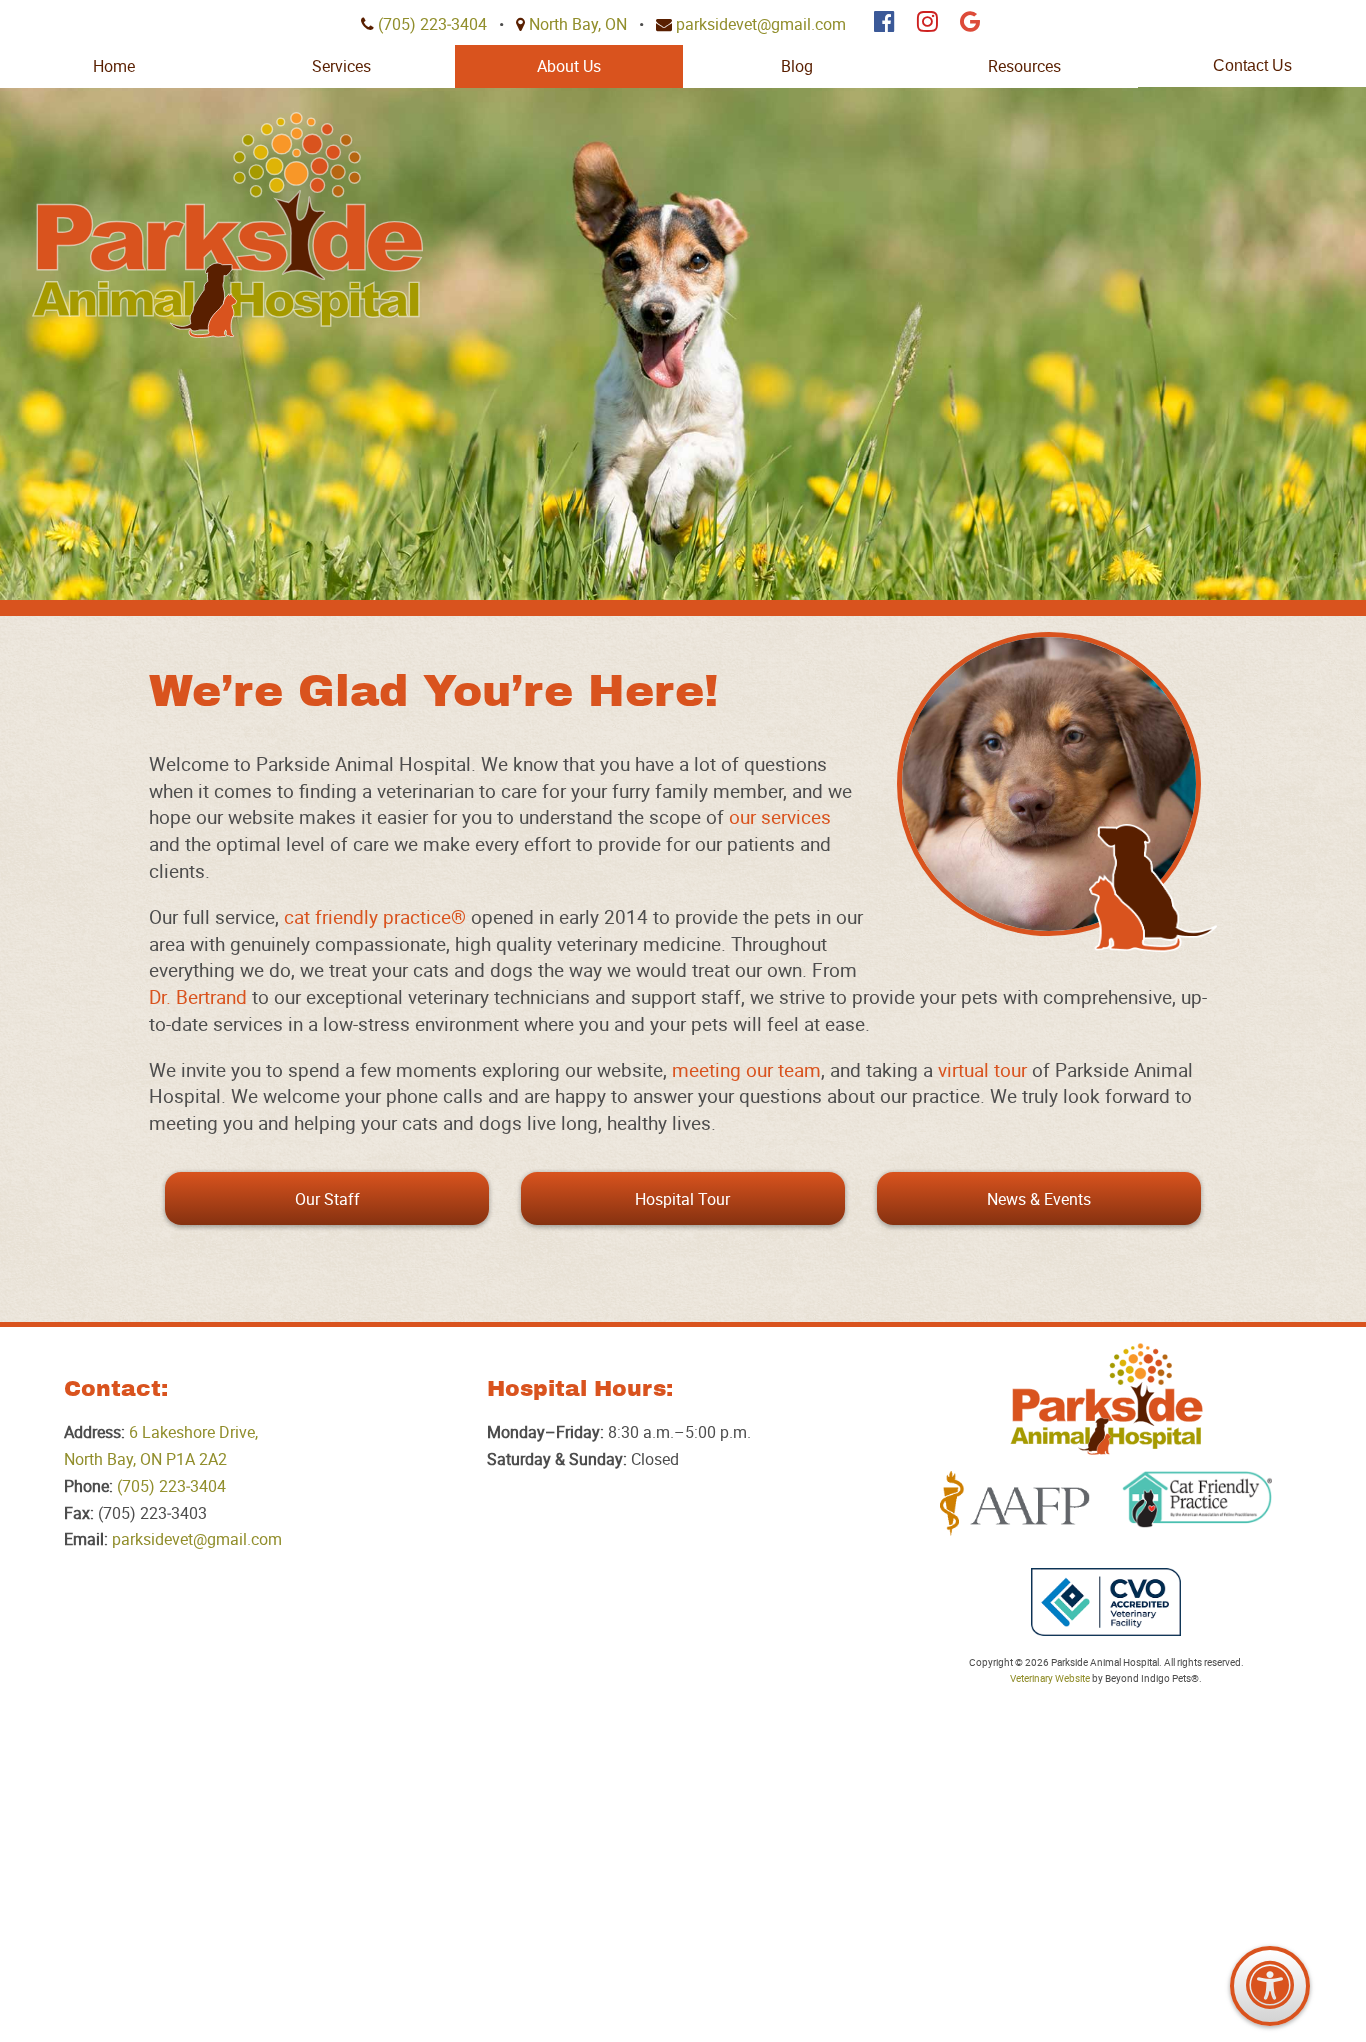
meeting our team (746, 1070)
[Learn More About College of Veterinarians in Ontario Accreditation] (1106, 1602)
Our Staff (327, 1199)
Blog (797, 66)
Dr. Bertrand (198, 997)
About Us (569, 66)
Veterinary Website (1050, 1678)
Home (114, 66)
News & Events (1039, 1199)
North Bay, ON (578, 24)
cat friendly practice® (375, 917)
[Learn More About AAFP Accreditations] (1015, 1504)
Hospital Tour (682, 1199)
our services (780, 817)
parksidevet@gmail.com (761, 24)
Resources (1024, 66)
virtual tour (982, 1070)
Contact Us (1252, 65)
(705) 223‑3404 (432, 24)
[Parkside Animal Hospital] (227, 225)
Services (341, 66)
